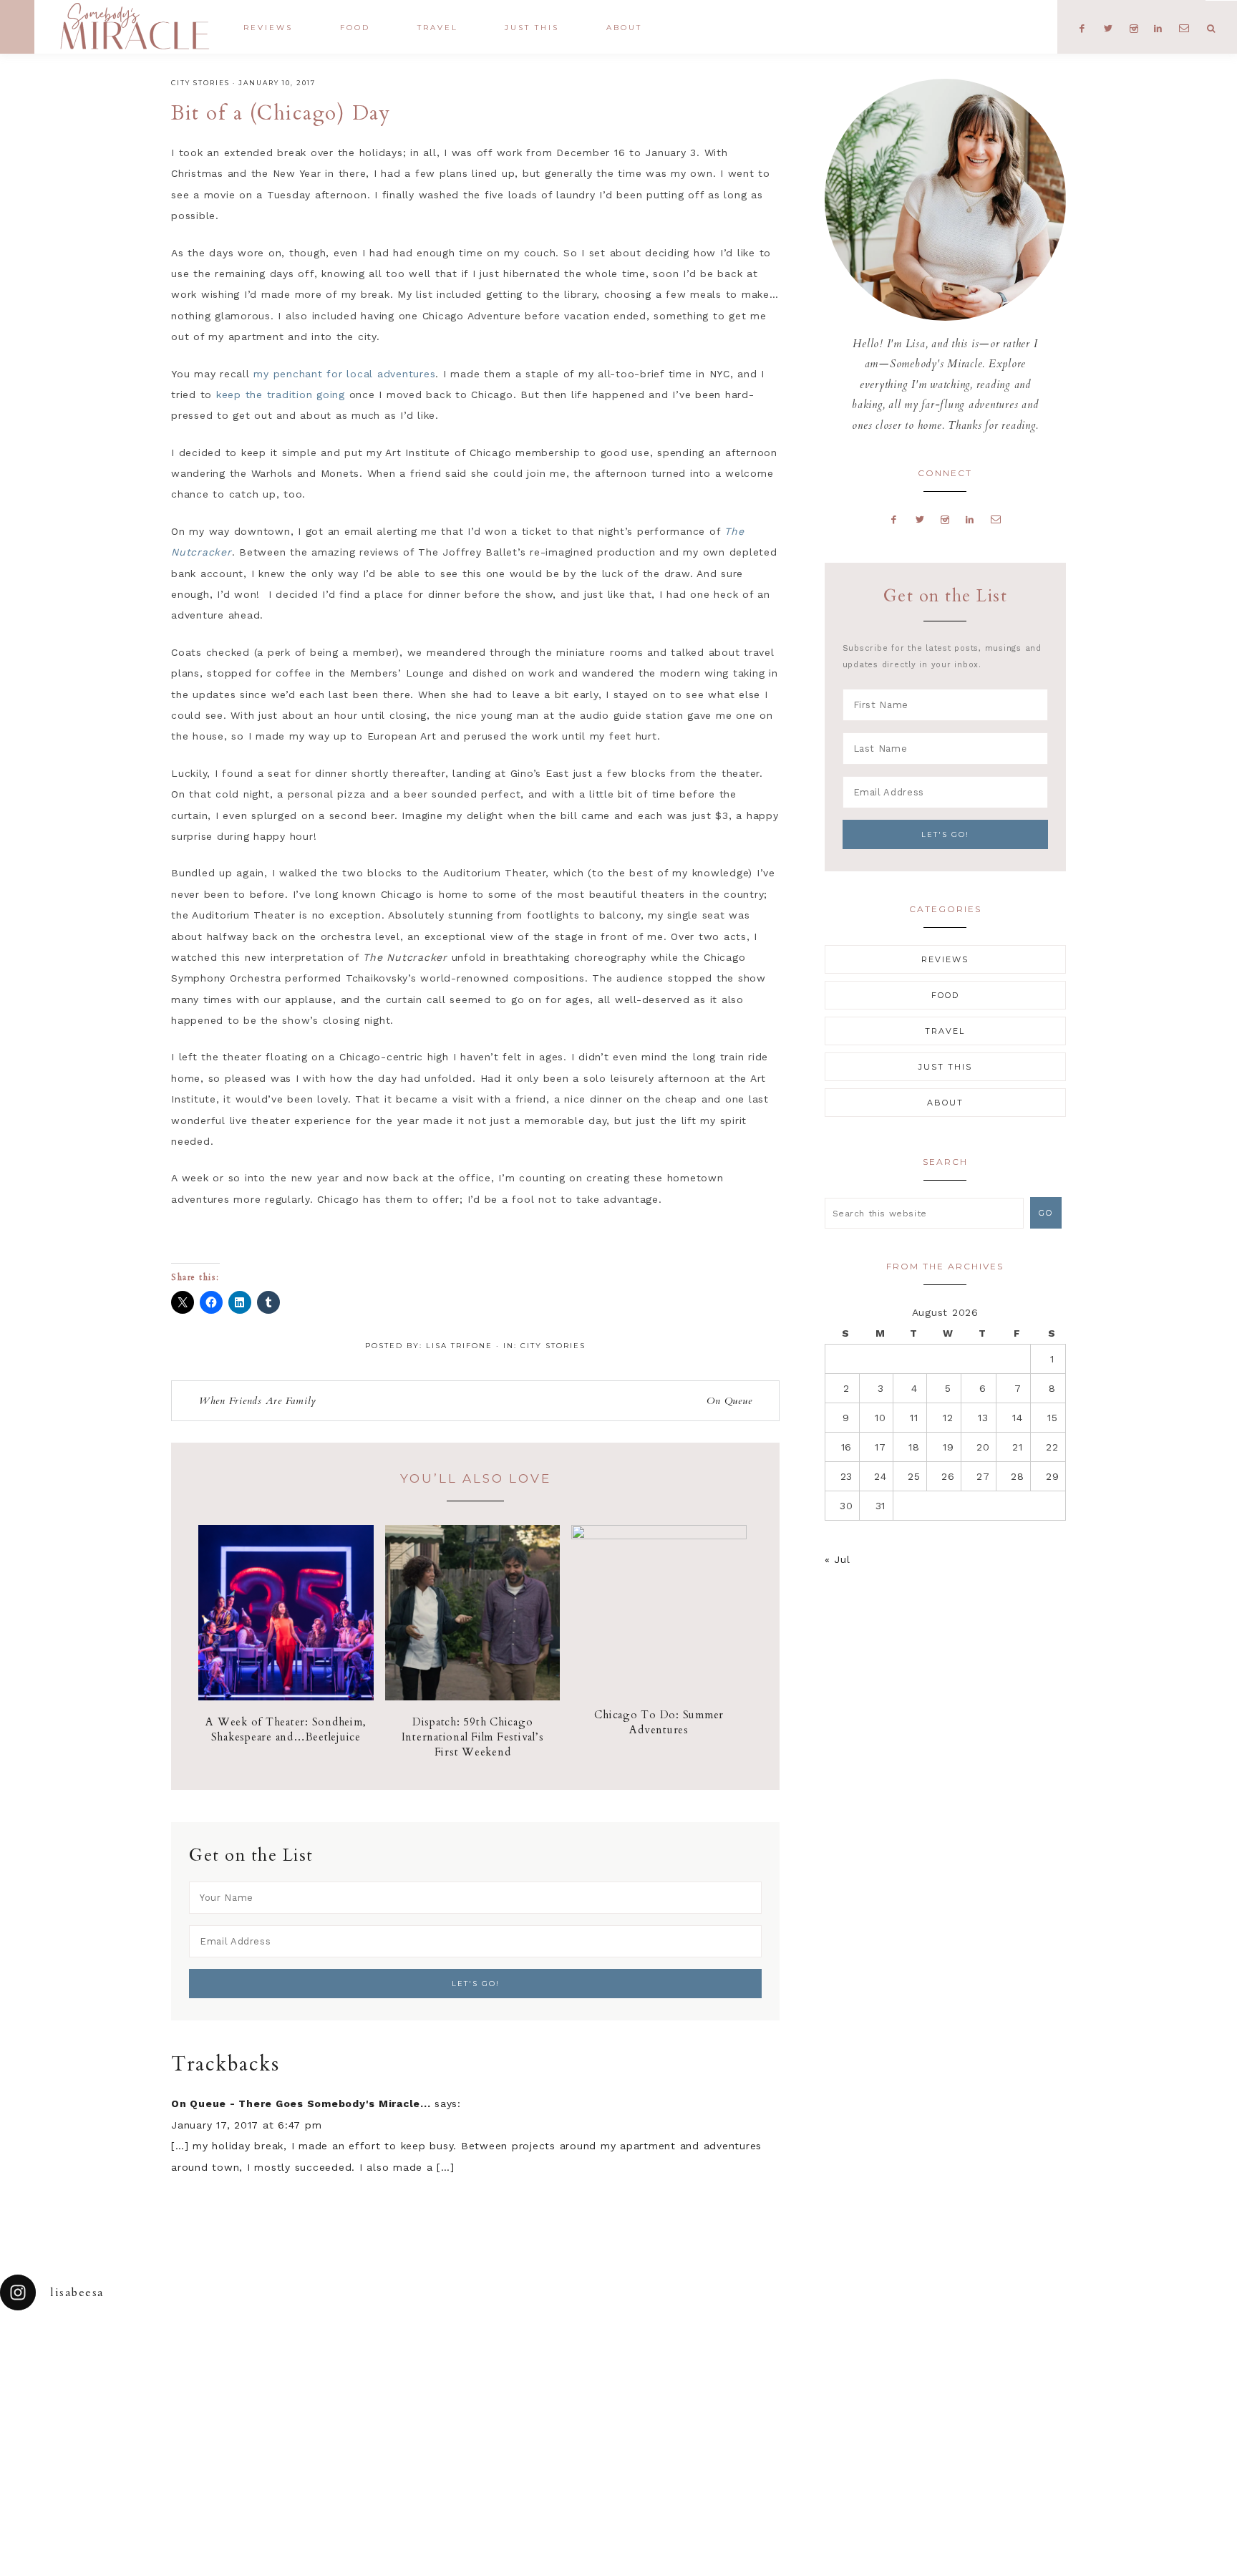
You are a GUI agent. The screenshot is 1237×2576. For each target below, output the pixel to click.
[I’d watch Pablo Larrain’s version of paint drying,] (387, 2371)
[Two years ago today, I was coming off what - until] (77, 2371)
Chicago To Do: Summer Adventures (659, 1722)
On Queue (729, 1401)
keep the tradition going (281, 394)
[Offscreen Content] (17, 27)
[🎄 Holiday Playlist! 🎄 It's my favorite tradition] (232, 2371)
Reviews (945, 959)
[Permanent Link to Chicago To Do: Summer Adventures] (659, 1536)
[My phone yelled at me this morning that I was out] (541, 2371)
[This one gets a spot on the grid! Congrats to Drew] (1005, 2371)
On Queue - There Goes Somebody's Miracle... (301, 2103)
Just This (945, 1067)
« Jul (838, 1559)
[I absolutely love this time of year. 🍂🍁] (1160, 2371)
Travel (945, 1031)
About (945, 1103)
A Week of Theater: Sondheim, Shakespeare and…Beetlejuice (286, 1729)
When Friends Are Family (258, 1401)
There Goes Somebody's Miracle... (134, 26)
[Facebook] (894, 519)
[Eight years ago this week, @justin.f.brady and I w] (696, 2371)
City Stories (200, 83)
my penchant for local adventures (344, 374)
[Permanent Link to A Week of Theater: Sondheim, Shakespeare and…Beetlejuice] (286, 1697)
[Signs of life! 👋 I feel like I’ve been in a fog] (850, 2371)
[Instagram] (945, 519)
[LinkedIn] (970, 519)
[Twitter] (920, 519)
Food (945, 995)
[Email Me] (996, 519)
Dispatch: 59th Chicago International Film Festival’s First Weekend (473, 1737)
